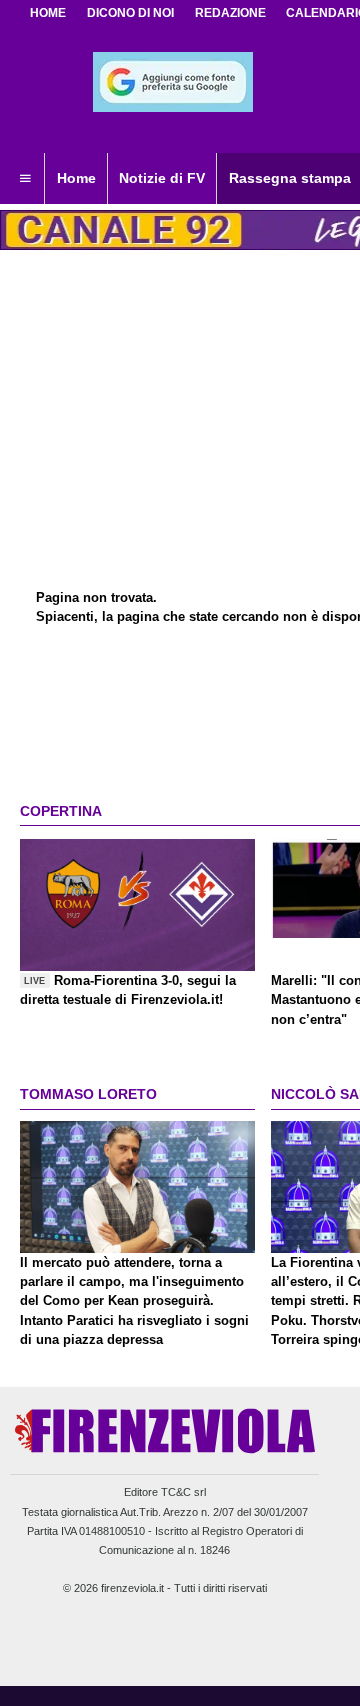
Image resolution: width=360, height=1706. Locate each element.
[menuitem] (25, 179)
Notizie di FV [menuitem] (162, 178)
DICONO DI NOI (130, 13)
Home (48, 13)
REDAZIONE (230, 13)
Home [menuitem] (76, 178)
